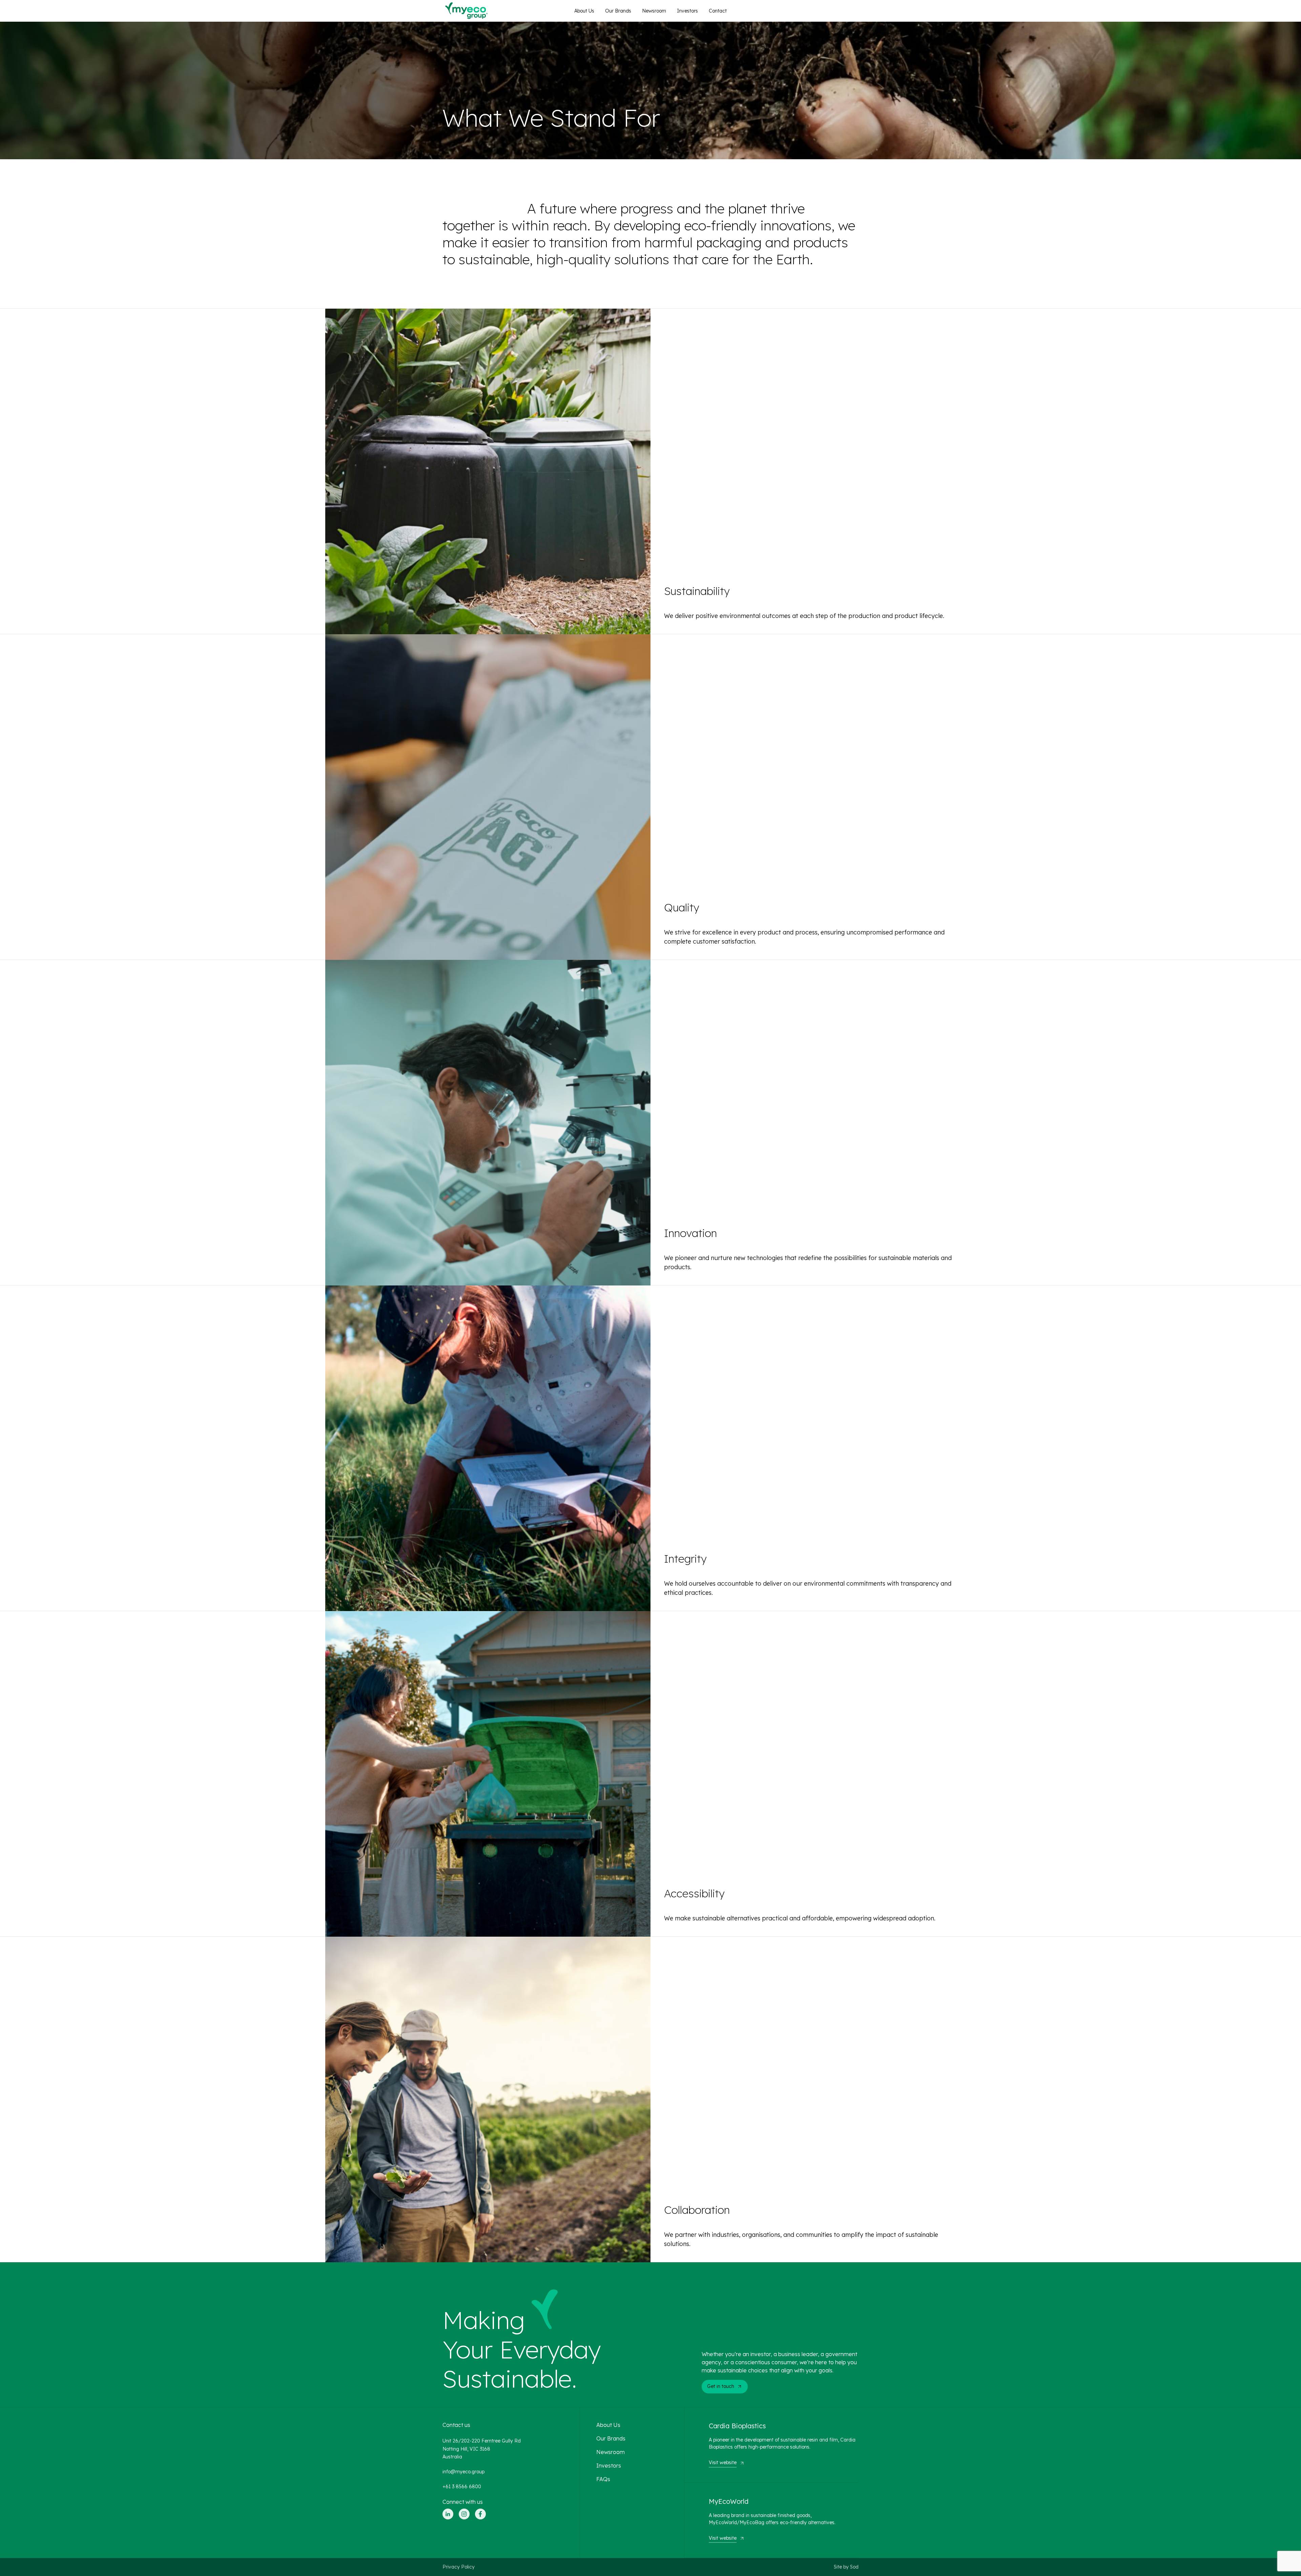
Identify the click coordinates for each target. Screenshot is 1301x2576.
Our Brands (618, 11)
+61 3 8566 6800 (462, 2487)
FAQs (603, 2479)
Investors (687, 11)
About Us (584, 11)
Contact (718, 11)
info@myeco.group (463, 2472)
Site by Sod (846, 2567)
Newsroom (654, 11)
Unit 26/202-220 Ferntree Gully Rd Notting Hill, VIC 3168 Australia (482, 2449)
